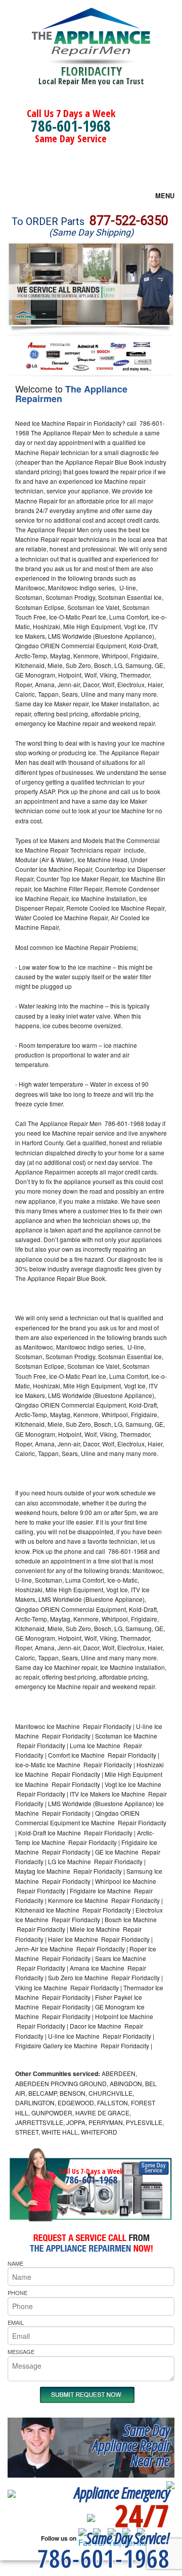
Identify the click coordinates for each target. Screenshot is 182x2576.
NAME (15, 2263)
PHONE (17, 2292)
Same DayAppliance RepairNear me (131, 2445)
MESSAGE (21, 2351)
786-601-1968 (71, 126)
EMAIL (16, 2322)
